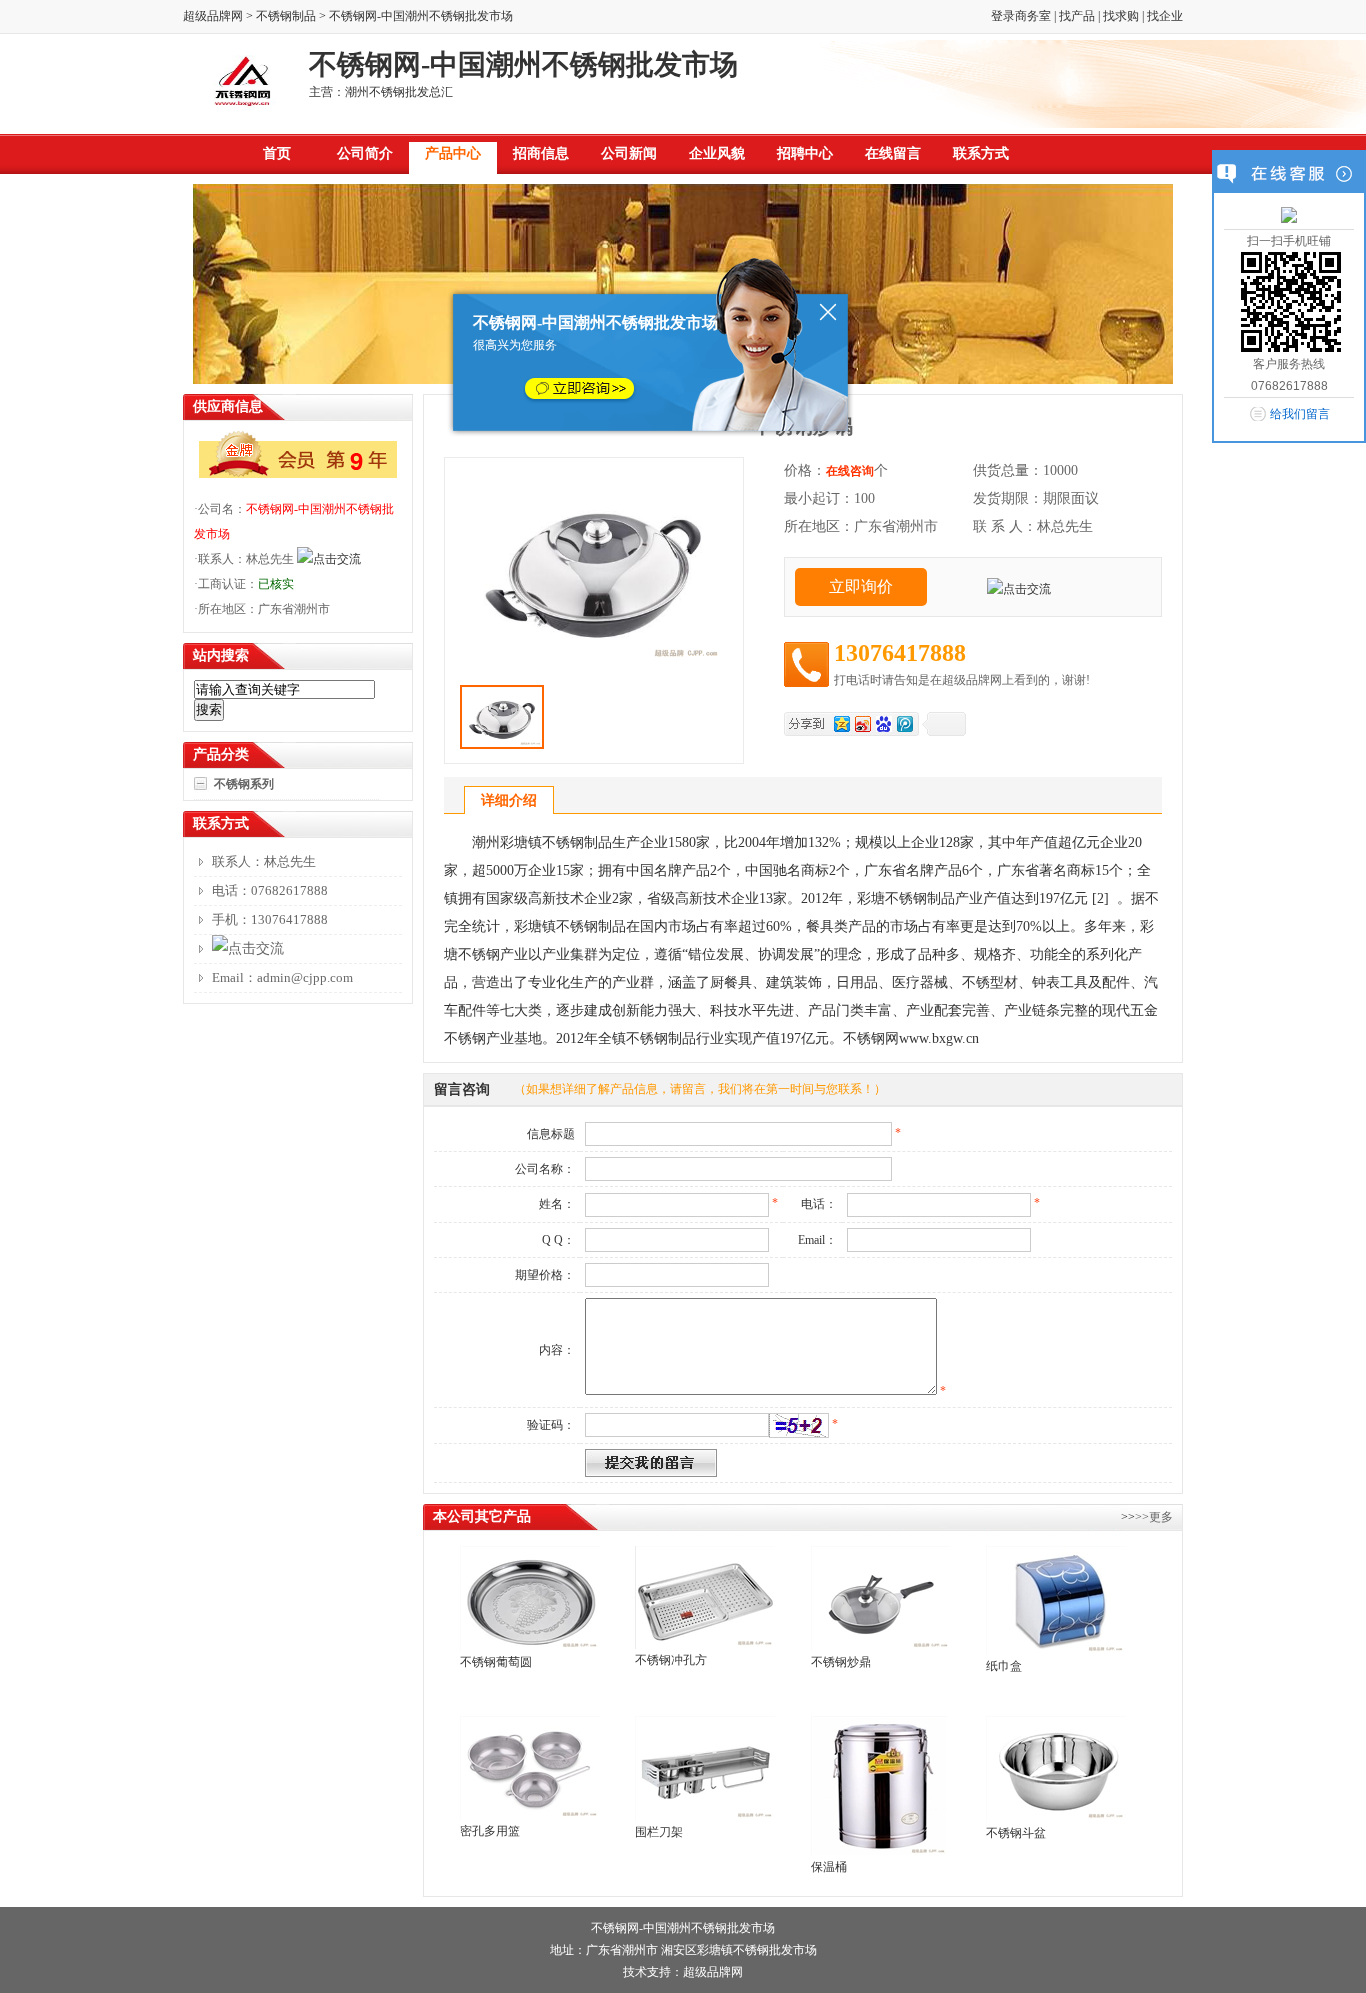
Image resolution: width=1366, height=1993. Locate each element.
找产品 (1077, 16)
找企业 (1165, 16)
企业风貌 (717, 153)
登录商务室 (1021, 16)
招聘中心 (805, 153)
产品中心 (453, 153)
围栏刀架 (659, 1832)
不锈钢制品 (286, 16)
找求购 (1121, 16)
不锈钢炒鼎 (841, 1662)
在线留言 (893, 153)
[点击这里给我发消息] (1289, 218)
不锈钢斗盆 (1016, 1833)
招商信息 (541, 153)
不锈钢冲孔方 (671, 1660)
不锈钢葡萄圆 (496, 1662)
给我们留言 (1300, 414)
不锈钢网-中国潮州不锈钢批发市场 (683, 1928)
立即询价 (861, 586)
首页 (277, 153)
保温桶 (829, 1867)
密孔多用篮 (490, 1831)
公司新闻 (629, 153)
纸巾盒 (1004, 1666)
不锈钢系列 (244, 784)
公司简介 (365, 153)
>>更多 (1154, 1517)
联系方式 (981, 153)
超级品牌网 (213, 16)
